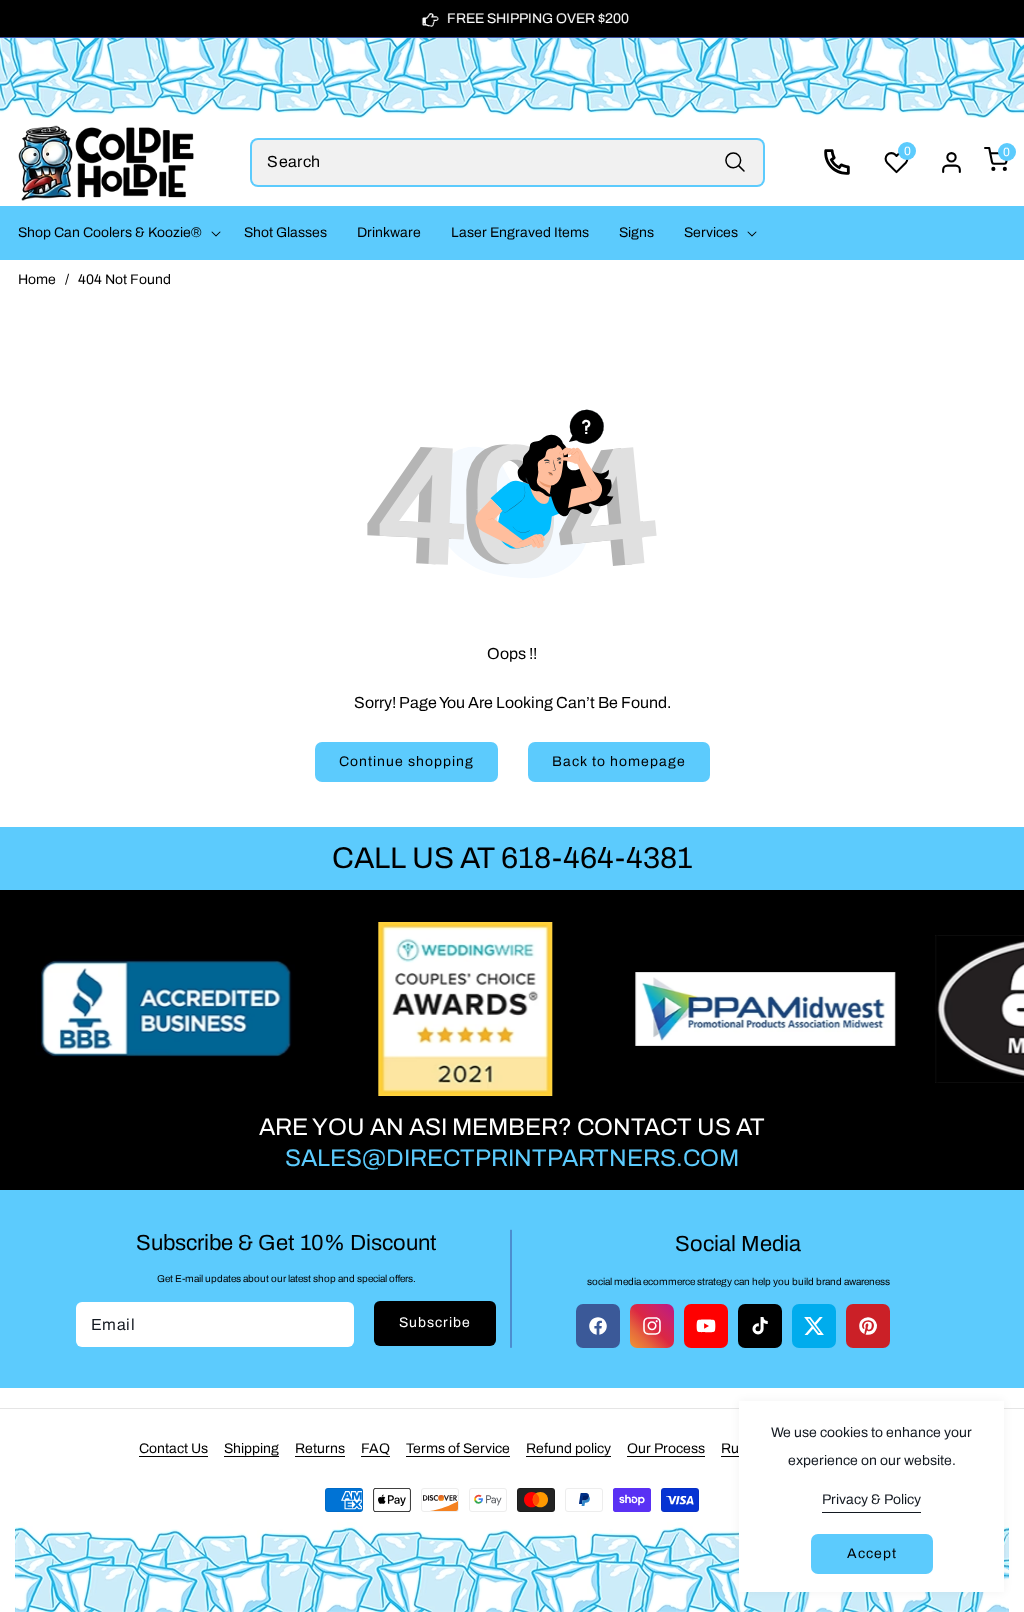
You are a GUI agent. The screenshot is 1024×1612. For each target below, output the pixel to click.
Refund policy (568, 1448)
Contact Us (173, 1448)
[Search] (735, 162)
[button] (116, 233)
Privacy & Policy (871, 1499)
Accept (872, 1553)
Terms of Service (458, 1448)
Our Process (666, 1448)
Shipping (251, 1448)
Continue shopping (406, 761)
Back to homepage (619, 761)
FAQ (375, 1448)
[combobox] (507, 162)
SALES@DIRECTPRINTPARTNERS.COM (512, 1158)
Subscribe (435, 1322)
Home (37, 279)
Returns (320, 1448)
